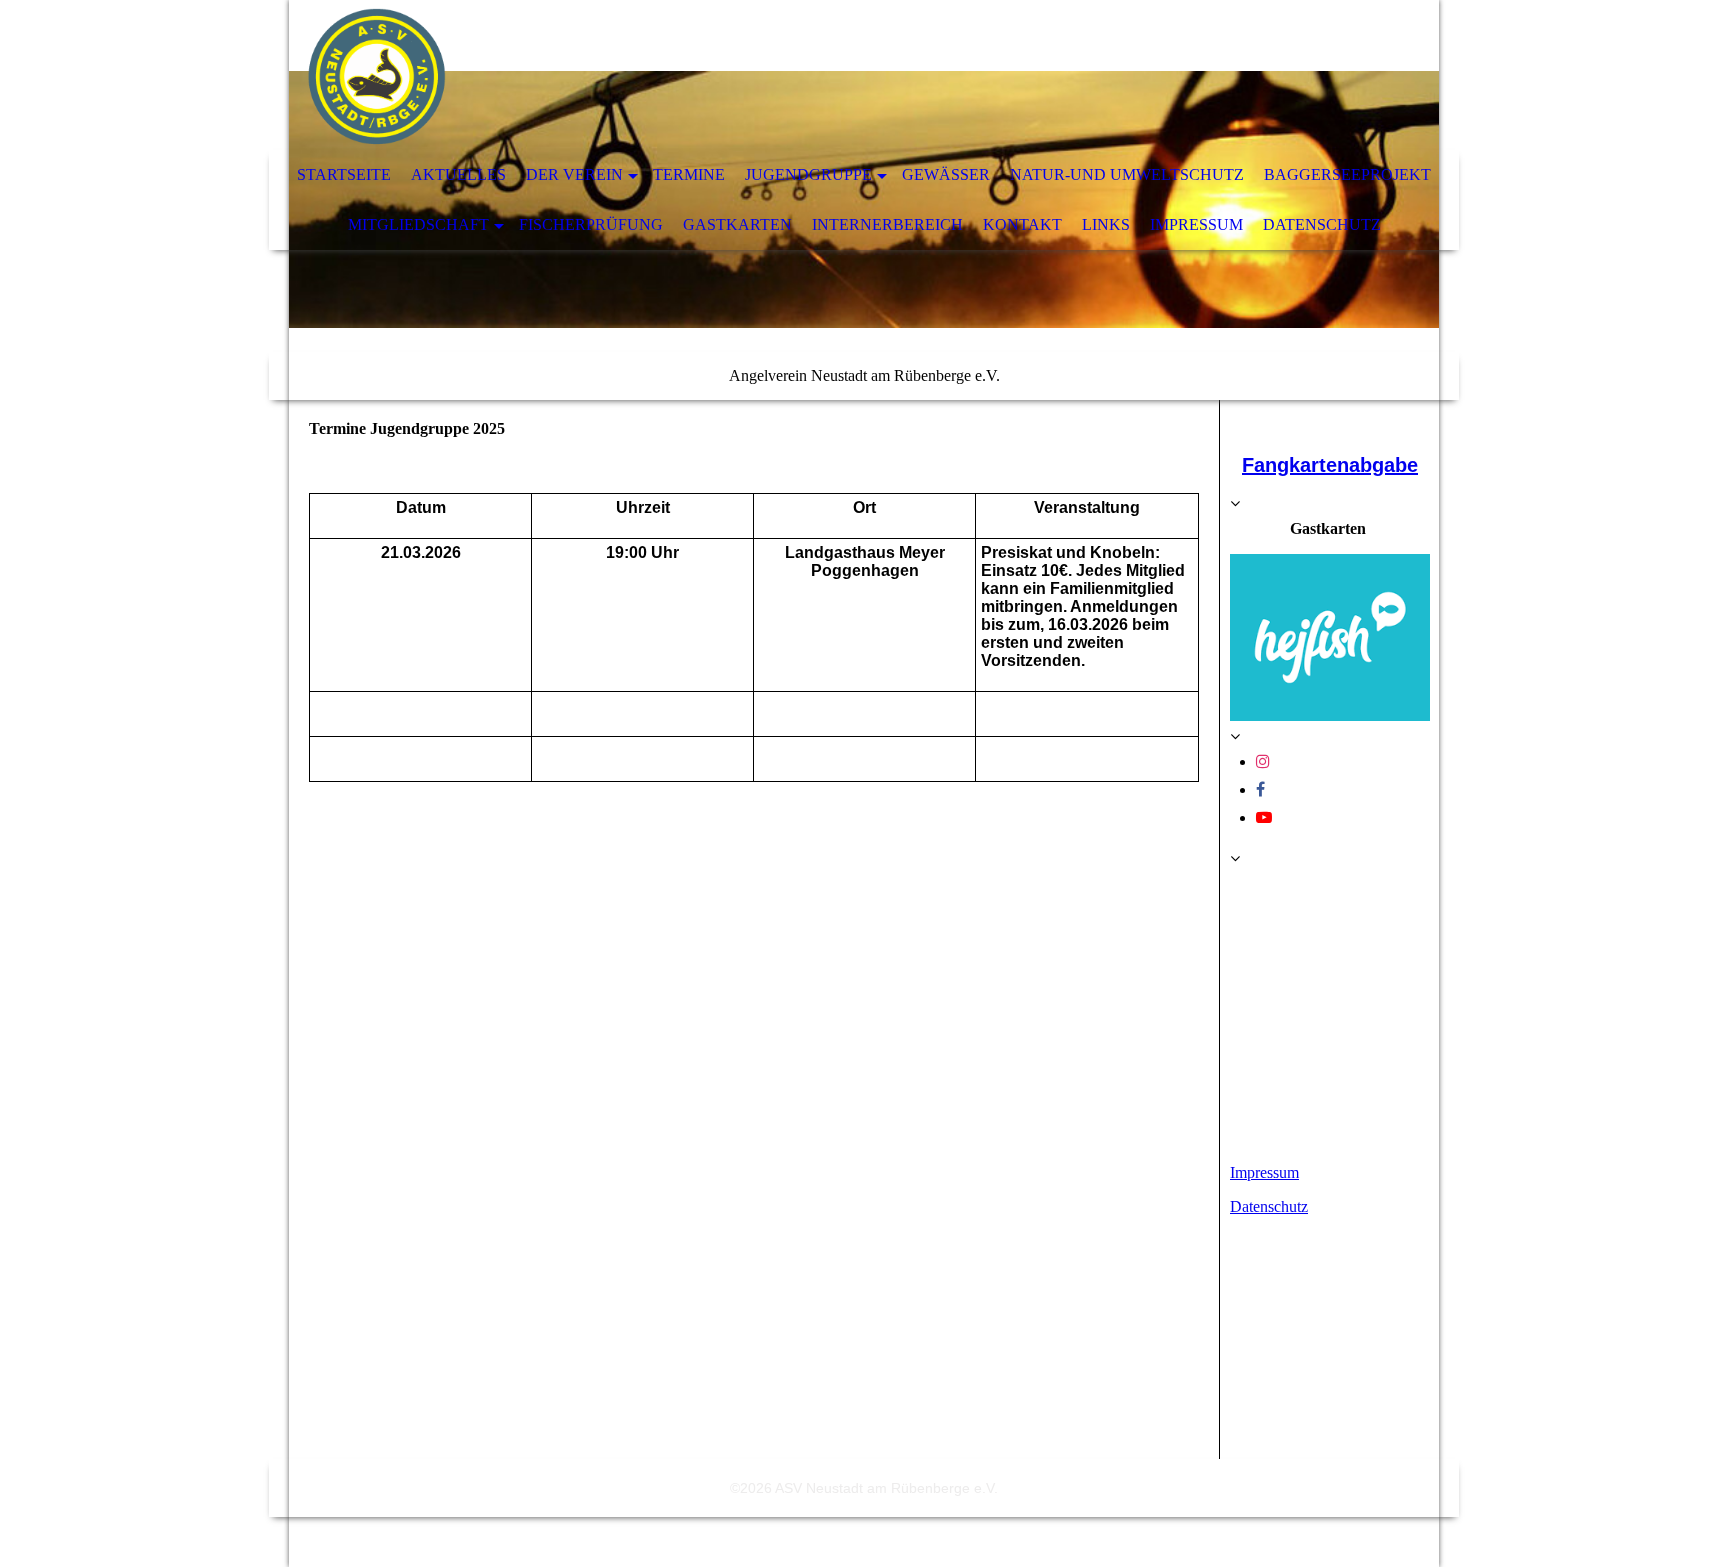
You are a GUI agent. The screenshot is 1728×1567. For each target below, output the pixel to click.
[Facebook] (1260, 789)
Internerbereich (887, 224)
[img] (804, 75)
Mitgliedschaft (418, 224)
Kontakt (1022, 224)
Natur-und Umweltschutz (1127, 174)
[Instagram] (1263, 761)
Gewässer (946, 174)
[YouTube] (1264, 817)
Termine (689, 174)
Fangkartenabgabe (1330, 465)
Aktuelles (458, 174)
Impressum (1196, 224)
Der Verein (574, 174)
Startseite (344, 174)
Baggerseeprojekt (1347, 174)
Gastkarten (737, 224)
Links (1106, 224)
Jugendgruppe (808, 174)
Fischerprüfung (591, 224)
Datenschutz (1322, 224)
